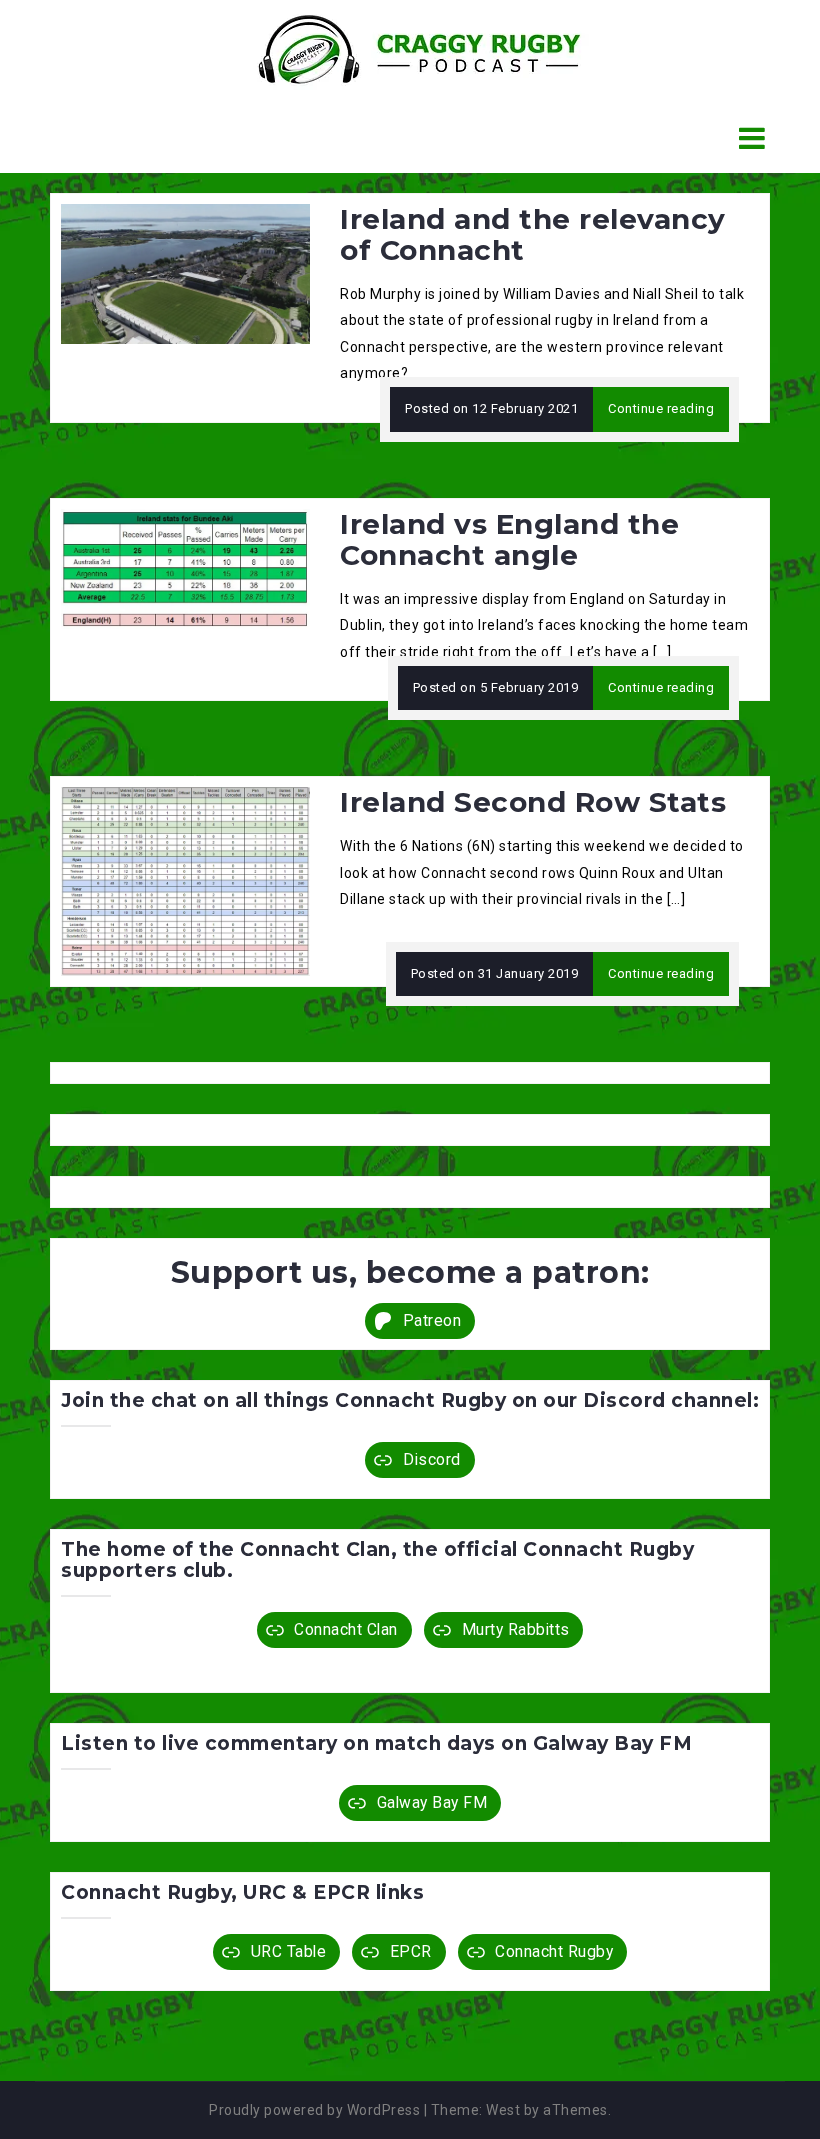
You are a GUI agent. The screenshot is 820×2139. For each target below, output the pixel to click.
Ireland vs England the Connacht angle (509, 539)
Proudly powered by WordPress (314, 2110)
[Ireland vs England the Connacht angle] (185, 568)
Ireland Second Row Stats (533, 802)
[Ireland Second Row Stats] (185, 881)
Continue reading (661, 408)
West (503, 2110)
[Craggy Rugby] (402, 49)
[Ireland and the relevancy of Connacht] (185, 273)
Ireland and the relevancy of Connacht (533, 234)
